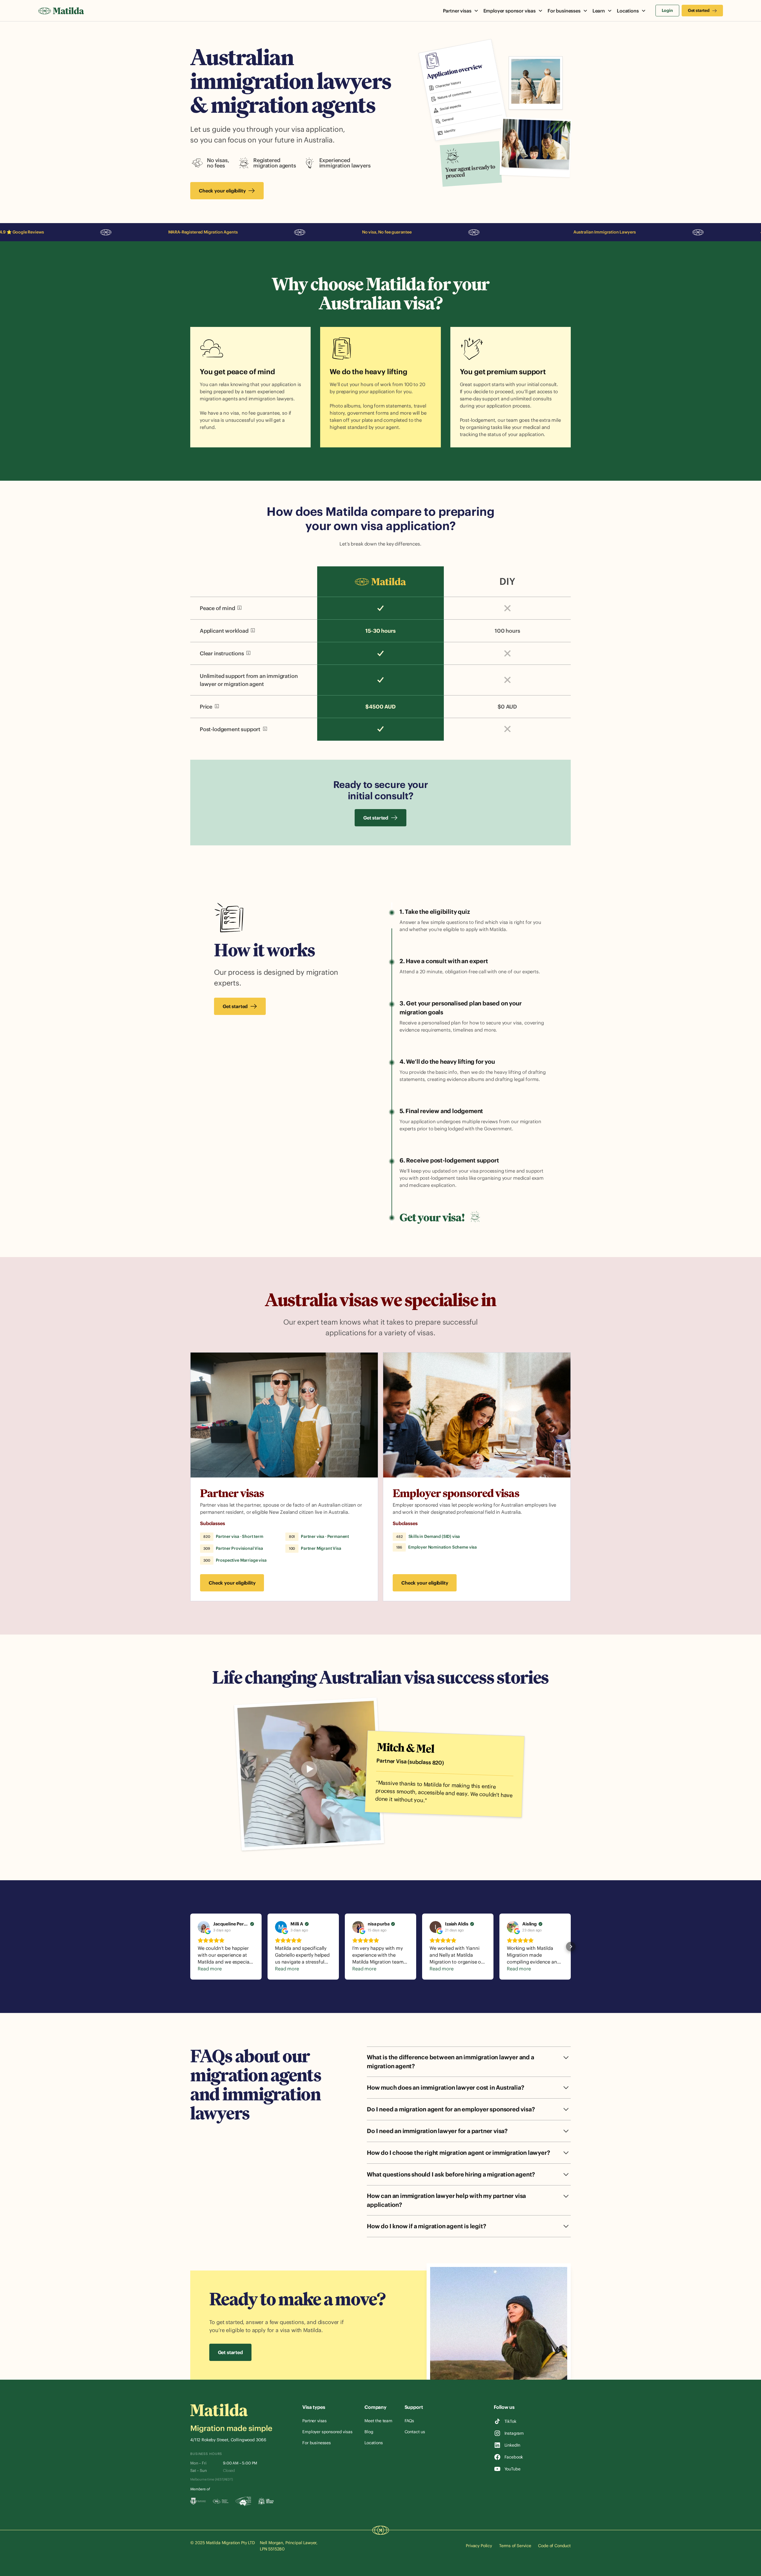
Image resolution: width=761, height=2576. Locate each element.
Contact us (415, 2432)
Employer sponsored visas (327, 2432)
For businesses (317, 2443)
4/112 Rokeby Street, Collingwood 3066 (228, 2440)
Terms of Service (515, 2546)
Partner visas (232, 1493)
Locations (374, 2443)
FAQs (409, 2421)
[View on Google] (204, 1927)
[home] (61, 11)
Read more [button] (210, 1969)
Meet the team (378, 2421)
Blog (369, 2432)
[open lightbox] (309, 1774)
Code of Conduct (554, 2546)
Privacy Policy (479, 2546)
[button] (461, 11)
